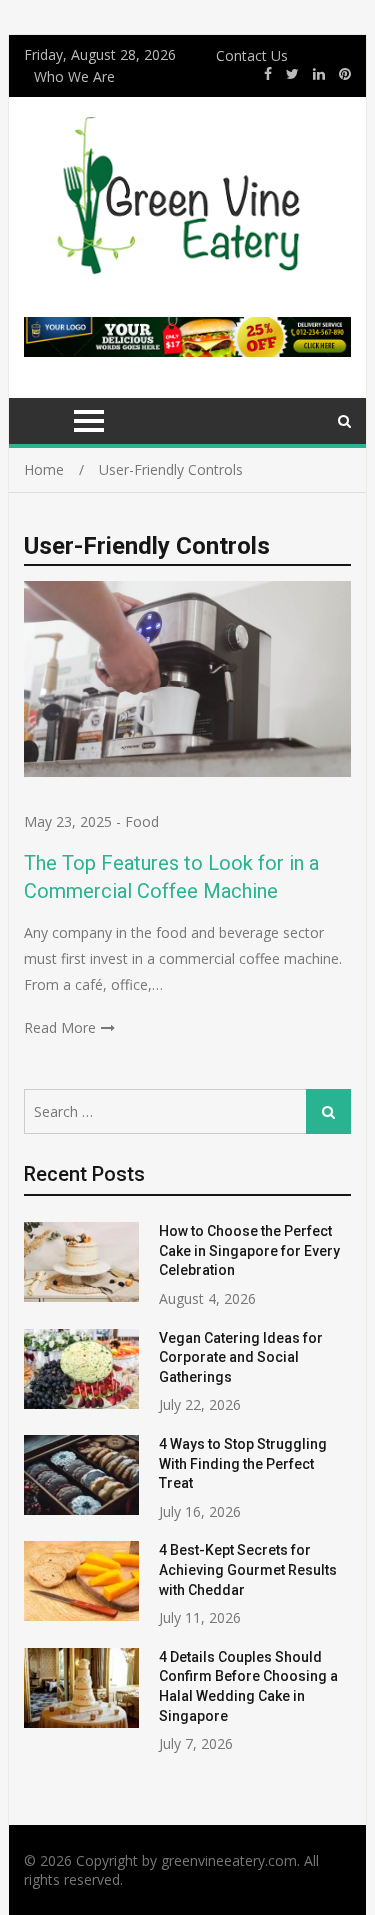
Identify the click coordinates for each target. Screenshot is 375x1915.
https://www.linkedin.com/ (319, 74)
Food (142, 821)
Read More (60, 1027)
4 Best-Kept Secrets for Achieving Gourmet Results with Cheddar (248, 1569)
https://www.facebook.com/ (268, 74)
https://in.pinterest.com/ (345, 74)
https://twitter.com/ (292, 74)
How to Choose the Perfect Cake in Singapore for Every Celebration (249, 1250)
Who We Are (74, 76)
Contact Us (252, 55)
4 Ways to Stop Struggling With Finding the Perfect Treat (243, 1463)
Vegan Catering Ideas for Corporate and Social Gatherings (241, 1357)
